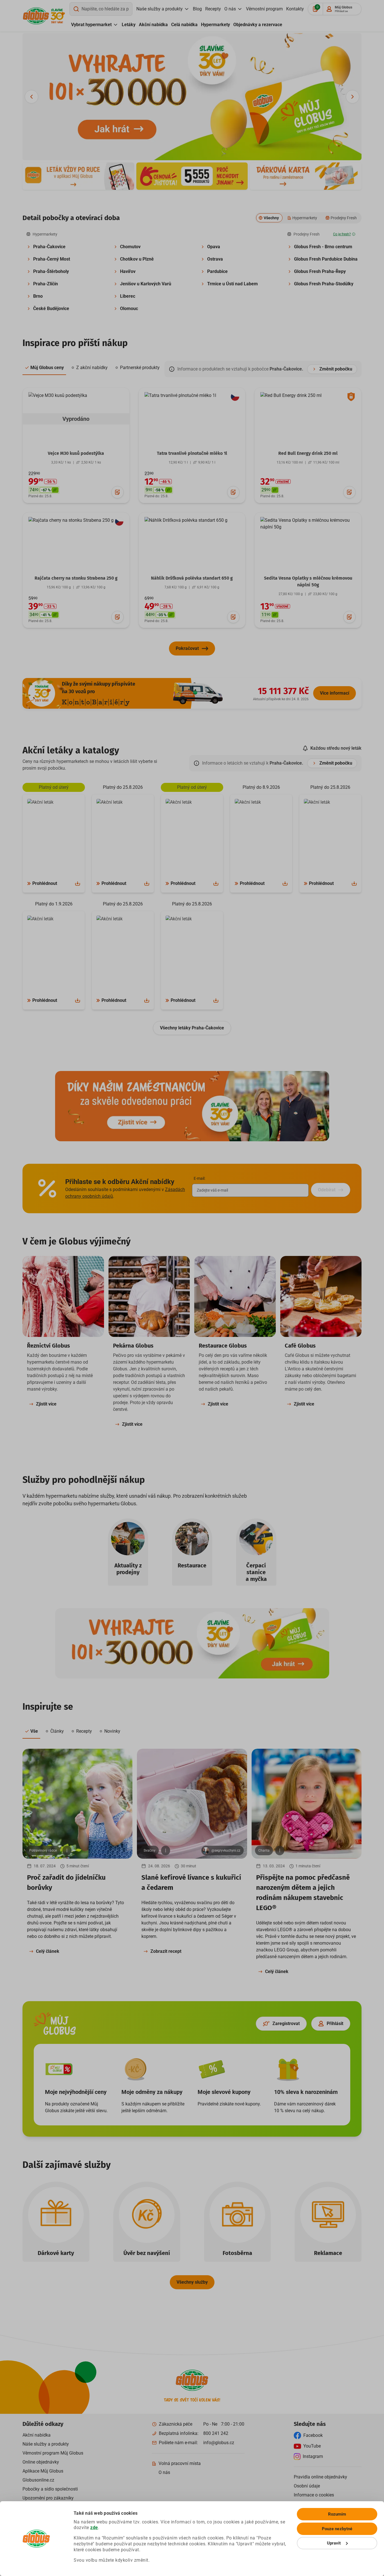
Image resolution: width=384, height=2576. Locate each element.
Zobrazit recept (166, 1951)
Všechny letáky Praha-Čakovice (192, 1028)
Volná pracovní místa (180, 2463)
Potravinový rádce (43, 1850)
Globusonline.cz (38, 2480)
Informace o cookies (314, 2495)
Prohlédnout (45, 883)
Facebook (313, 2435)
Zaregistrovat (286, 2023)
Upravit (334, 2543)
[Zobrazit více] (67, 1850)
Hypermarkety (215, 25)
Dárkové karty (56, 2253)
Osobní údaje (307, 2486)
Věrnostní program (264, 9)
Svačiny (150, 1850)
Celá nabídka (184, 25)
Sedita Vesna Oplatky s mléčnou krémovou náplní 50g (308, 581)
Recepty (213, 9)
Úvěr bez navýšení (147, 2253)
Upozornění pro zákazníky (48, 2498)
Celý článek (48, 1951)
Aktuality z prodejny (128, 1569)
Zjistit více (46, 1404)
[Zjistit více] (78, 176)
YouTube (312, 2446)
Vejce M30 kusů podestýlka (76, 453)
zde (94, 2528)
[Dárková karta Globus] (306, 176)
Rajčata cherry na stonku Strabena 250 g (76, 578)
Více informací (335, 693)
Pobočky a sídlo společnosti (50, 2489)
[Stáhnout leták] (78, 883)
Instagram (313, 2456)
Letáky (129, 25)
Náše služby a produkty (46, 2444)
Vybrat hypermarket (91, 25)
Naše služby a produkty (160, 9)
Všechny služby (192, 2282)
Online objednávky (41, 2462)
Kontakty (295, 9)
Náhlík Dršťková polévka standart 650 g (192, 578)
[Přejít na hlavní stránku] (36, 16)
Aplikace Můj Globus (43, 2471)
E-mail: (199, 1178)
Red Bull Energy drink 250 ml (308, 453)
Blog (197, 9)
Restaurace (192, 1565)
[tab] (44, 368)
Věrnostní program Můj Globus (53, 2453)
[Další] (353, 97)
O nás (230, 9)
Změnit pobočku (336, 369)
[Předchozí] (31, 97)
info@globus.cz (219, 2443)
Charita (264, 1850)
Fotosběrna (237, 2253)
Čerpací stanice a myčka (256, 1572)
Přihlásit (335, 2023)
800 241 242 (216, 2433)
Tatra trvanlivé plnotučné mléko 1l (192, 453)
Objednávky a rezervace (258, 25)
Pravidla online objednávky (320, 2477)
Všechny (271, 218)
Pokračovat (187, 648)
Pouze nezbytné (337, 2529)
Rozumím (337, 2514)
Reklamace (328, 2253)
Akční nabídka (153, 25)
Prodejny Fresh (344, 218)
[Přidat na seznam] (118, 492)
